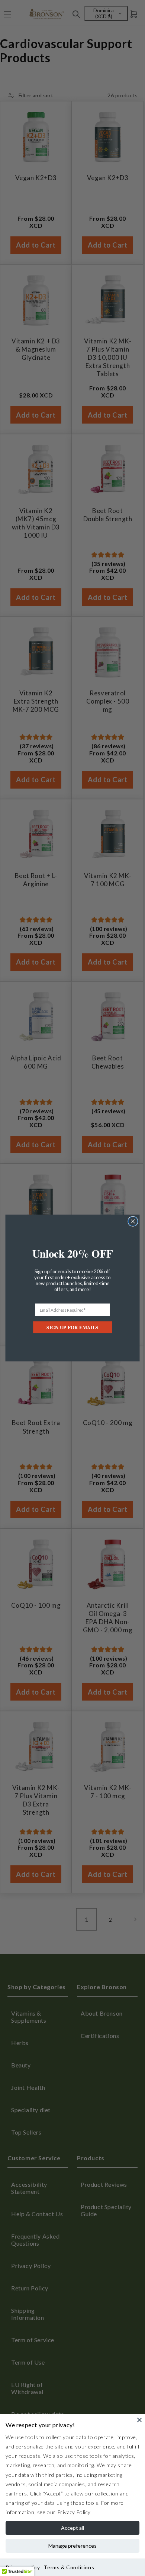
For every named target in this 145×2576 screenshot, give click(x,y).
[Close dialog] (133, 1221)
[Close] (139, 2420)
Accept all (72, 2528)
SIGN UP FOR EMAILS (72, 1328)
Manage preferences (72, 2546)
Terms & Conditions (69, 2567)
